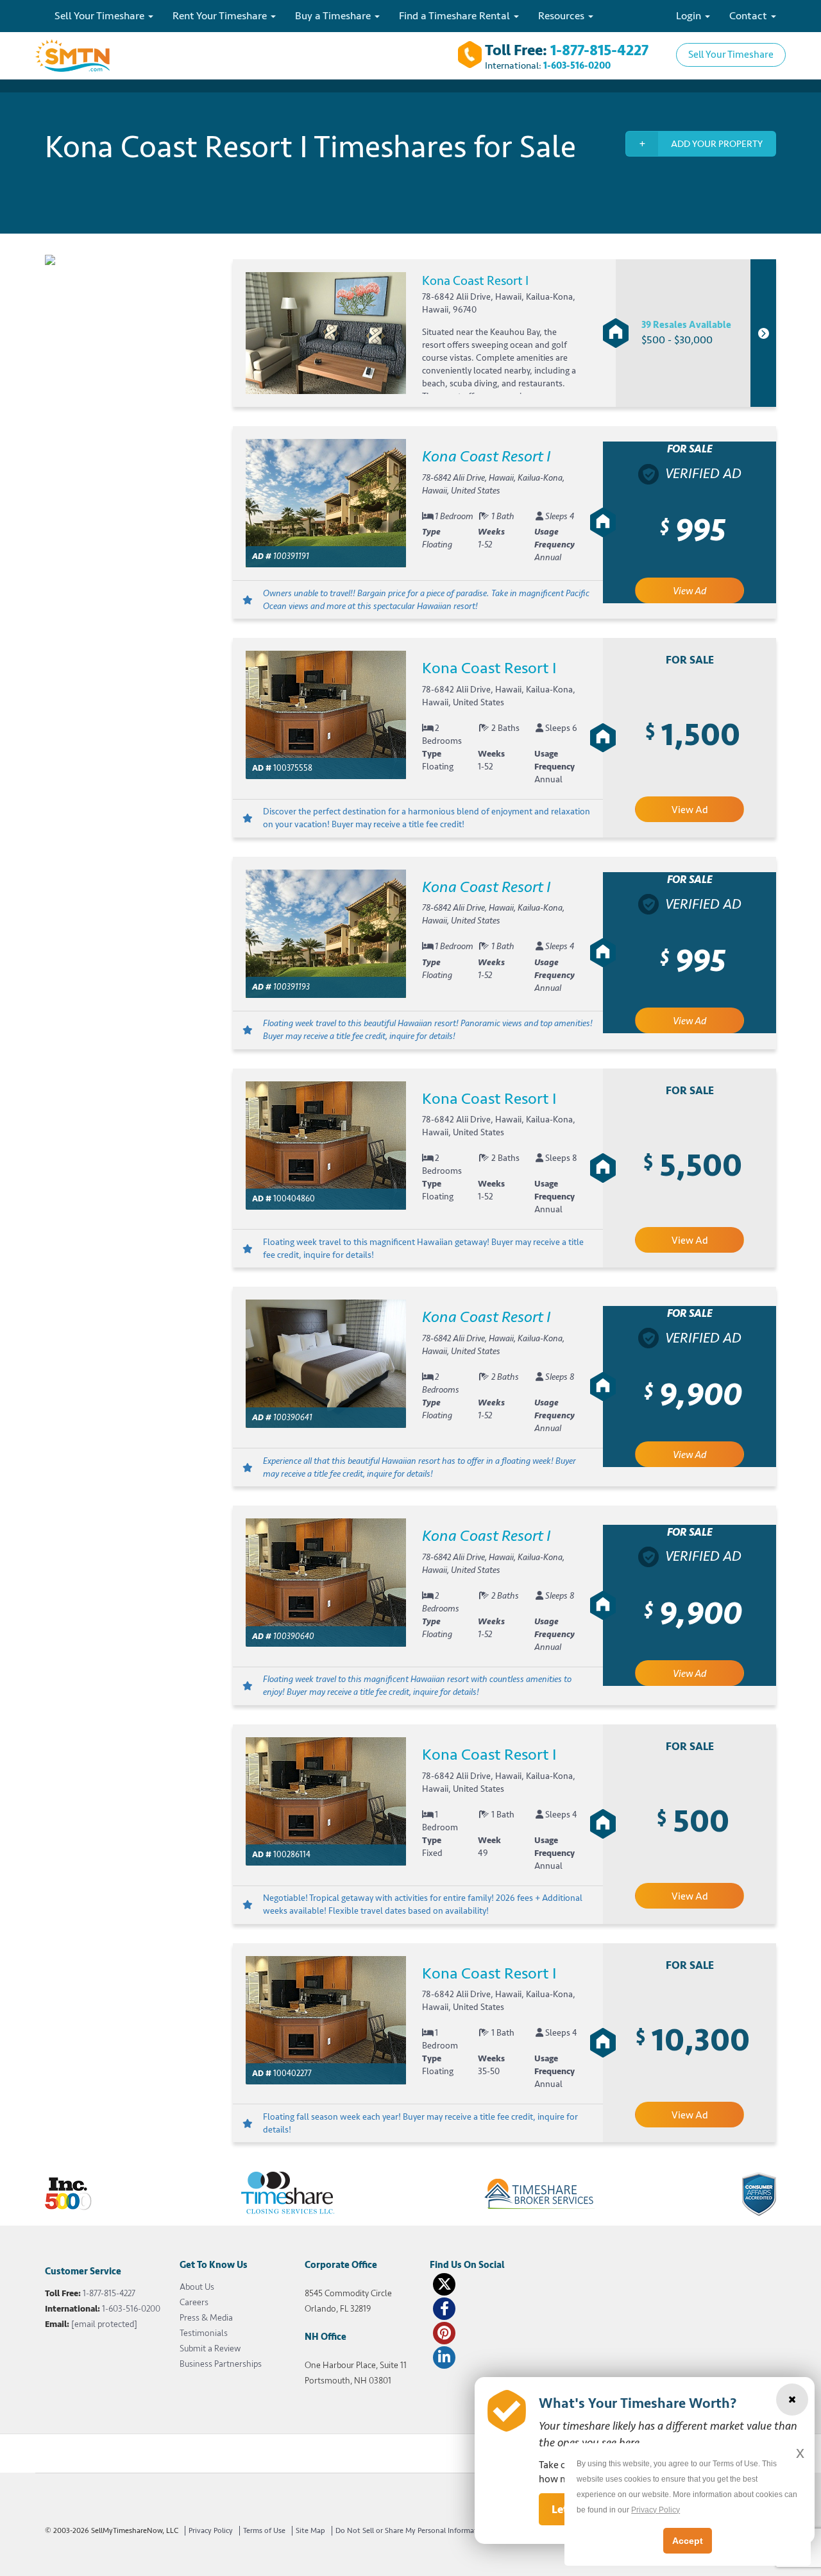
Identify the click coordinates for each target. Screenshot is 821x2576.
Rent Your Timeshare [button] (221, 16)
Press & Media (206, 2318)
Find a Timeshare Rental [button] (456, 16)
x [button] (800, 2452)
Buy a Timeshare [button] (334, 16)
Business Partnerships (221, 2364)
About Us (197, 2287)
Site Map (310, 2531)
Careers (194, 2302)
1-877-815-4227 (599, 50)
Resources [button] (563, 16)
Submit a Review (210, 2348)
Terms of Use (264, 2531)
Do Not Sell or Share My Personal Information (412, 2531)
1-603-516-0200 (577, 66)
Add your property (717, 144)
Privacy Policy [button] (656, 2510)
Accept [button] (688, 2541)
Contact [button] (749, 16)
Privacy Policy (211, 2531)
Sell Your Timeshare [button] (101, 16)
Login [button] (690, 16)
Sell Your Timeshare (731, 55)
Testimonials (204, 2333)
